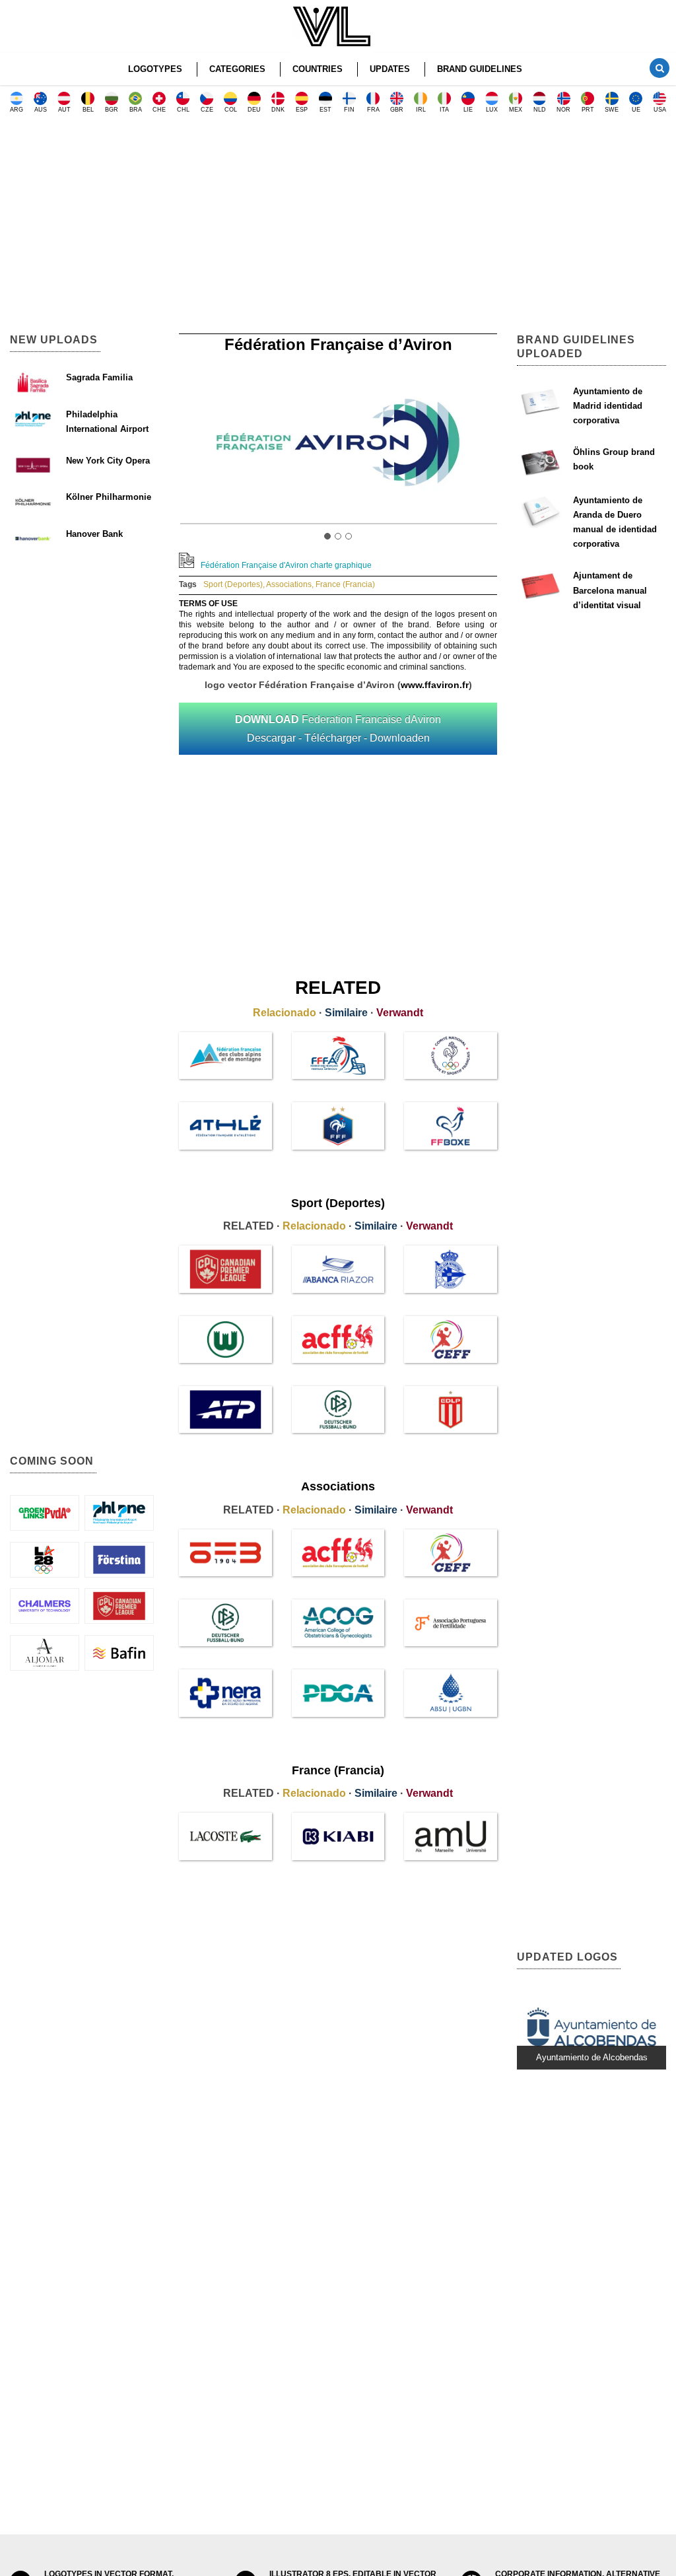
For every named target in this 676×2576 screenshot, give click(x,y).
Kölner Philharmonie (109, 497)
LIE (468, 110)
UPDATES (390, 69)
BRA (136, 110)
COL (231, 110)
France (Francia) (345, 584)
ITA (444, 110)
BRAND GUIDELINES (480, 69)
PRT (588, 110)
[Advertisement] (338, 228)
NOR (563, 110)
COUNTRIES (318, 69)
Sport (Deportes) (233, 584)
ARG (17, 110)
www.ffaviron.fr (435, 685)
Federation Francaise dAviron (338, 728)
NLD (540, 110)
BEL (88, 110)
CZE (207, 110)
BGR (112, 110)
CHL (183, 110)
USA (660, 110)
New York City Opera (108, 461)
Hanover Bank (94, 534)
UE (636, 110)
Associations (289, 584)
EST (325, 110)
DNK (278, 110)
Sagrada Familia (99, 377)
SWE (612, 110)
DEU (254, 110)
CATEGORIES (237, 69)
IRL (421, 110)
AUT (64, 110)
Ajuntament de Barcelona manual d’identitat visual (610, 590)
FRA (373, 110)
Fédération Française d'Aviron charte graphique (286, 565)
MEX (516, 110)
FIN (349, 110)
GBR (397, 110)
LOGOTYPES (155, 69)
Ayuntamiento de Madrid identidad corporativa (608, 406)
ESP (302, 110)
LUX (492, 110)
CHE (159, 110)
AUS (41, 110)
